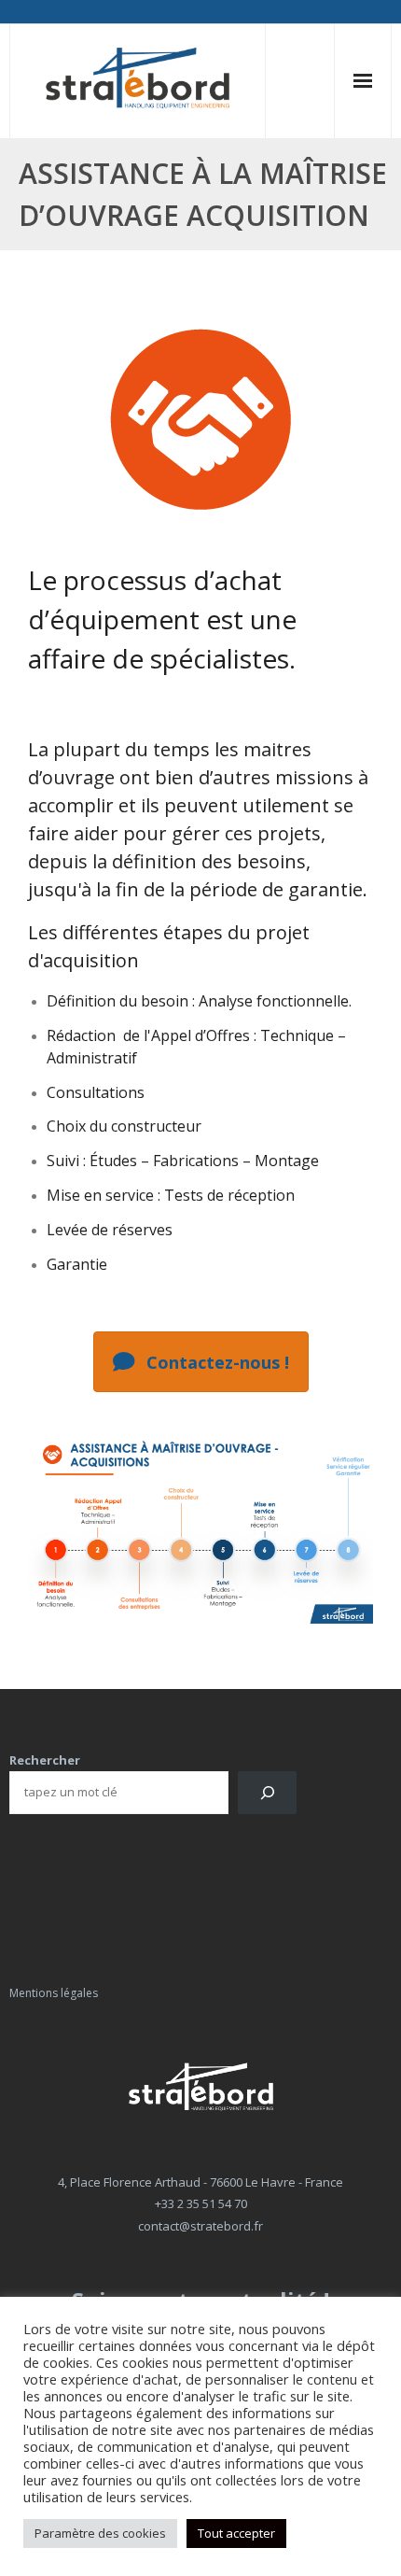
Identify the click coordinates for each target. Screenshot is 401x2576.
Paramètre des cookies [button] (100, 2533)
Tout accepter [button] (236, 2533)
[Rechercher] (267, 1792)
